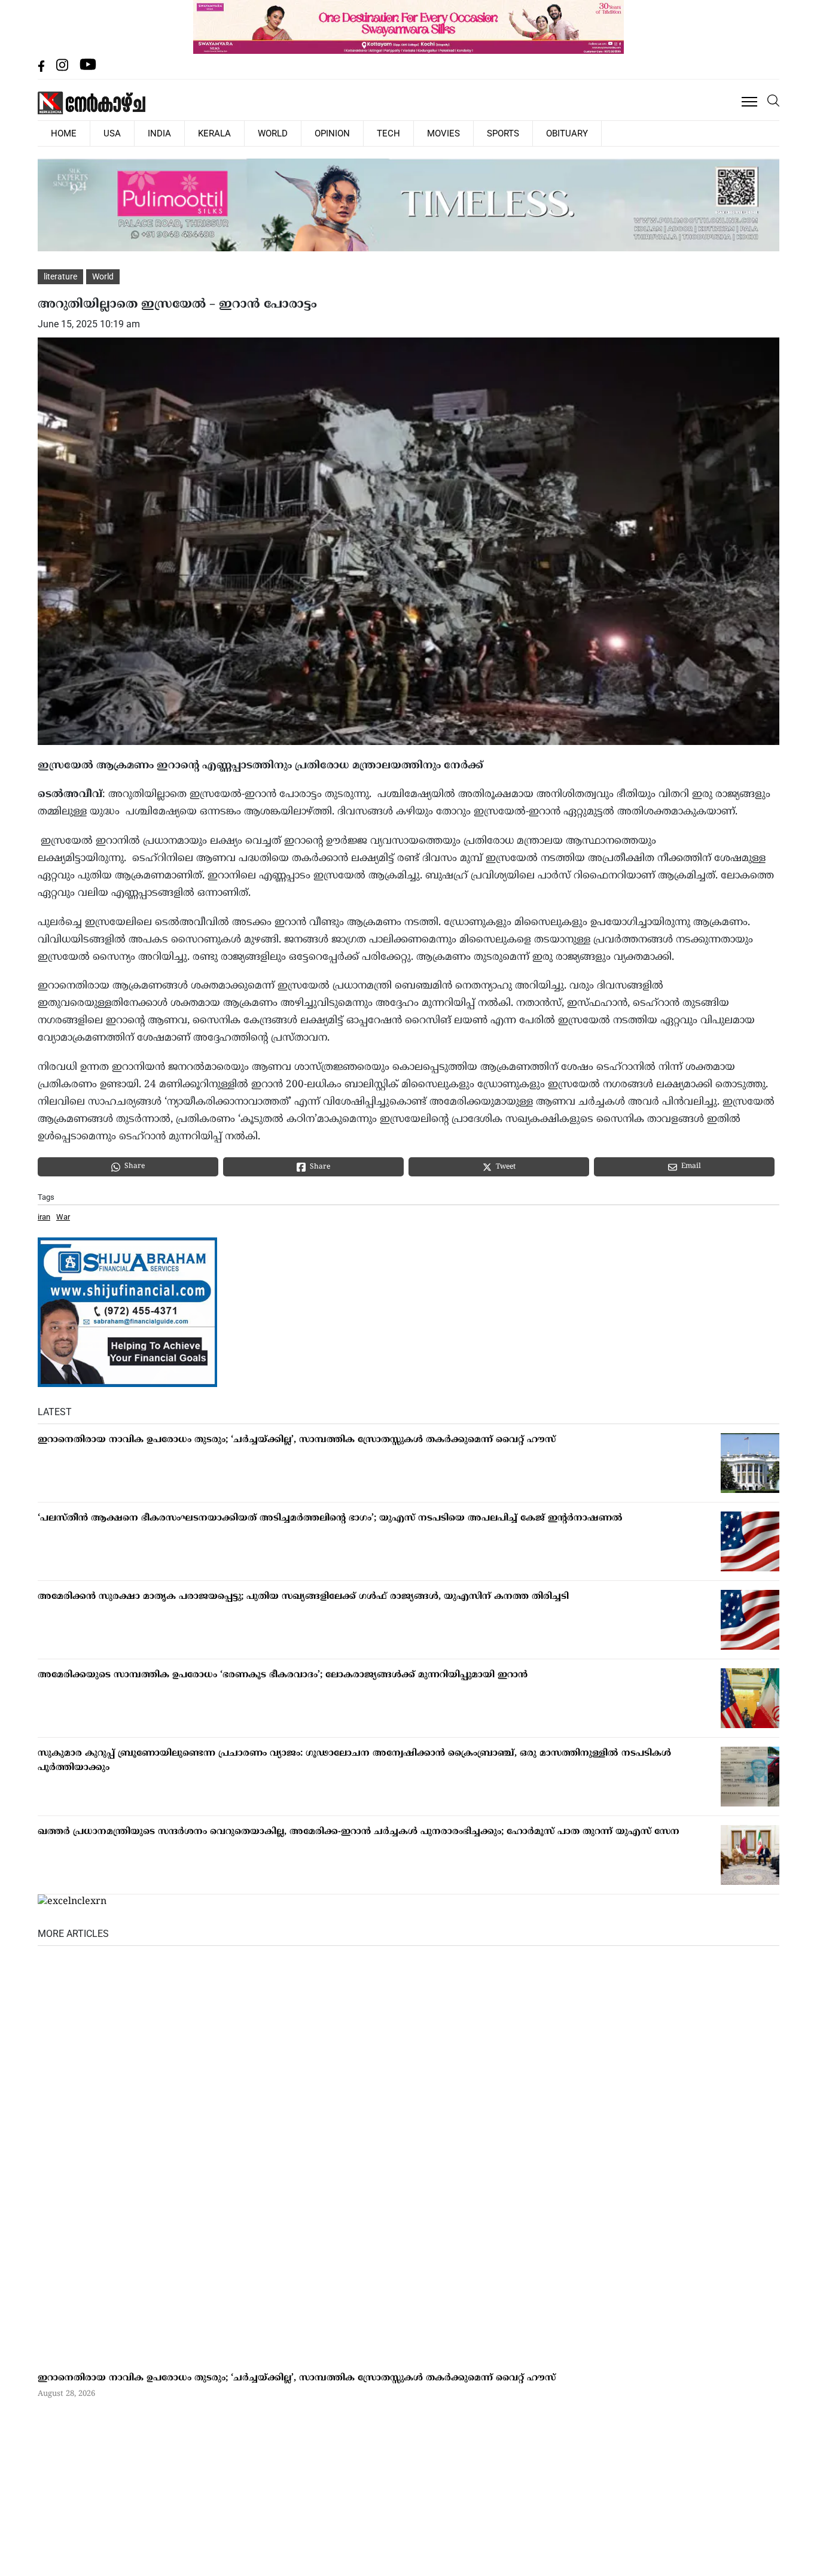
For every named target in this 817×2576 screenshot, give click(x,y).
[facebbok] (42, 69)
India (134, 133)
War (63, 1216)
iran (44, 1216)
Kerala (179, 133)
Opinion (277, 133)
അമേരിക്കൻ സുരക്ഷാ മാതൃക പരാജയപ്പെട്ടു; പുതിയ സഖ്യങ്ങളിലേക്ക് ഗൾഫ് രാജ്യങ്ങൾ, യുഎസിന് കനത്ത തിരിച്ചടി (303, 1596)
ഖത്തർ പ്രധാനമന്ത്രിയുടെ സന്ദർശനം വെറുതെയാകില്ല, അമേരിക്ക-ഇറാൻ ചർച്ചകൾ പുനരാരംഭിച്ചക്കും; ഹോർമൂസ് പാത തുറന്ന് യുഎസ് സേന (359, 1831)
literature (60, 276)
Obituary (470, 133)
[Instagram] (63, 69)
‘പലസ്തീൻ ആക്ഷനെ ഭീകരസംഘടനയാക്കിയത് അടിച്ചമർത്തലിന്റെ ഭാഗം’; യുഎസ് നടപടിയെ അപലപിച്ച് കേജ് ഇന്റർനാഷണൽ (330, 1518)
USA (97, 133)
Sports (417, 133)
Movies (368, 133)
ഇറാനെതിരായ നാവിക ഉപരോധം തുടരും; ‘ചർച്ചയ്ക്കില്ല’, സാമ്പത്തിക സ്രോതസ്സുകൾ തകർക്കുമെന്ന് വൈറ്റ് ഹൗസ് (297, 1439)
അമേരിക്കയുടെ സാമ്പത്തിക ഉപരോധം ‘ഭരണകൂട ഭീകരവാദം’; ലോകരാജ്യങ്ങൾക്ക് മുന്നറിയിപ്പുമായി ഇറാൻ (283, 1675)
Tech (323, 133)
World (227, 133)
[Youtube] (88, 69)
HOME (59, 133)
